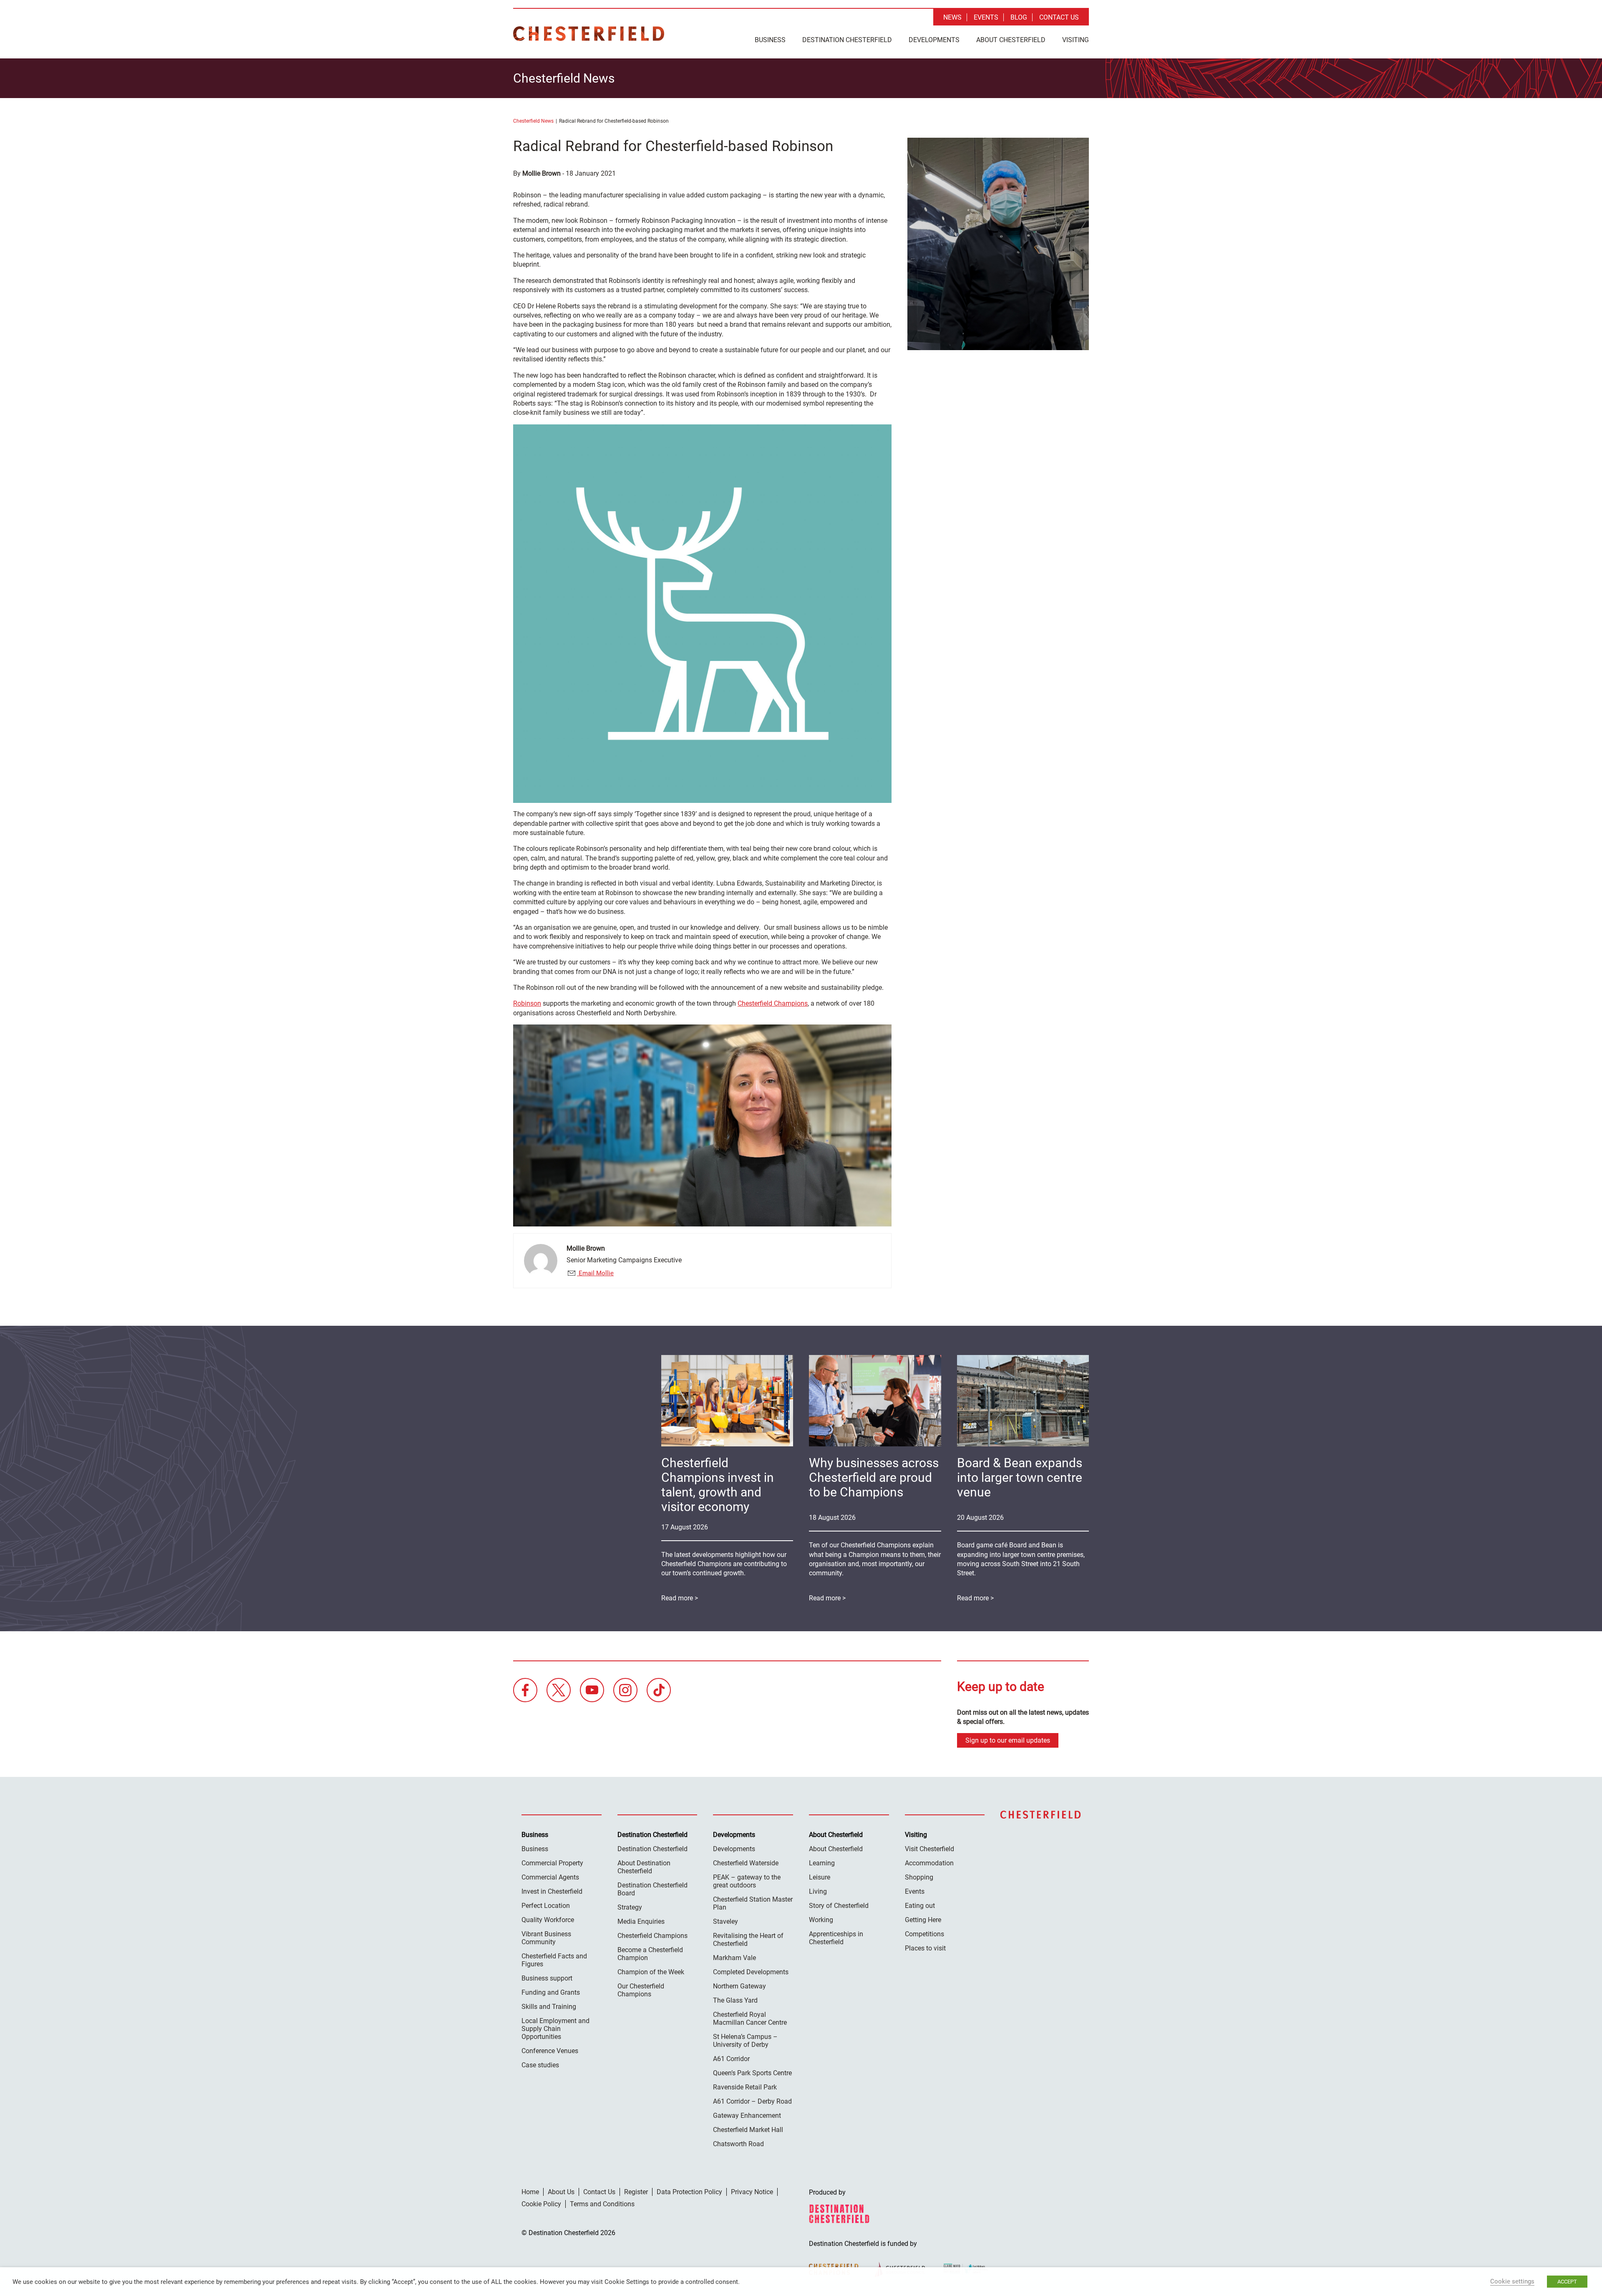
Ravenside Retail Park (745, 2087)
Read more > (975, 1598)
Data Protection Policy (689, 2192)
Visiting (1076, 40)
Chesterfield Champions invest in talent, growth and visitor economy (718, 1485)
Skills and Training (549, 2007)
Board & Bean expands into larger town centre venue (1020, 1477)
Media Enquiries (641, 1921)
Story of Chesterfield (839, 1906)
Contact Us (1059, 17)
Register (636, 2192)
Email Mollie (595, 1273)
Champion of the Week (651, 1972)
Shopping (919, 1877)
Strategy (630, 1907)
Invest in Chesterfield (552, 1891)
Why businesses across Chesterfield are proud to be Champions (874, 1477)
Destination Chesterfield (589, 34)
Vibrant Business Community (546, 1938)
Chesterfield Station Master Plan (753, 1903)
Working (821, 1920)
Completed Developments (751, 1972)
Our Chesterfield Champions (641, 1990)
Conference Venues (550, 2051)
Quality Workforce (548, 1920)
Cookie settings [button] (1512, 2281)
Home (530, 2192)
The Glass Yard (735, 2000)
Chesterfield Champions (773, 1003)
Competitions (924, 1934)
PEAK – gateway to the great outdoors (747, 1881)
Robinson (527, 1003)
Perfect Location (546, 1906)
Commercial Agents (550, 1877)
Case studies (540, 2065)
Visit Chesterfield (929, 1849)
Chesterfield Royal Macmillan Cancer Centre (750, 2018)
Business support (547, 1978)
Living (818, 1891)
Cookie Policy (541, 2204)
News (952, 17)
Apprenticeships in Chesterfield (836, 1938)
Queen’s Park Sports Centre (752, 2073)
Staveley (725, 1921)
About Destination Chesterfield (644, 1867)
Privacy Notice (752, 2192)
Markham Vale (734, 1958)
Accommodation (929, 1863)
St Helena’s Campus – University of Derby (745, 2041)
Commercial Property (552, 1863)
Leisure (820, 1877)
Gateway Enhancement (747, 2116)
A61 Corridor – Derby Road (752, 2101)
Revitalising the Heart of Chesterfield (748, 1940)
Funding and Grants (551, 1992)
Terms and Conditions (602, 2204)
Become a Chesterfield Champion (650, 1954)
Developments (934, 40)
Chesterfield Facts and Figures (554, 1960)
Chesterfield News (533, 121)
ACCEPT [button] (1567, 2282)
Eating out (920, 1906)
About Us (561, 2192)
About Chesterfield (1011, 40)
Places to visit (925, 1948)
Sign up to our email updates (1008, 1740)
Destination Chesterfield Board (652, 1889)
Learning (822, 1863)
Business (770, 40)
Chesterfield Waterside (746, 1863)
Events (986, 17)
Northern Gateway (739, 1986)
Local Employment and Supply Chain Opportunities (555, 2029)
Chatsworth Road (738, 2144)
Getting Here (923, 1920)
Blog (1019, 17)
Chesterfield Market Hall (748, 2130)
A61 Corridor (731, 2059)
